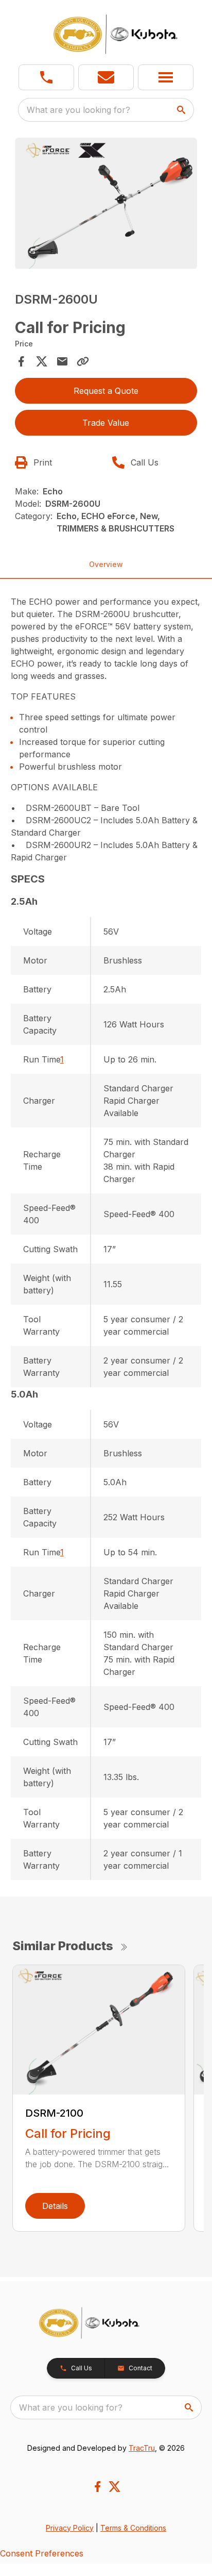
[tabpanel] (106, 205)
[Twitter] (114, 2487)
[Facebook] (98, 2487)
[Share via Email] (62, 361)
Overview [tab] (106, 564)
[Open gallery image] (106, 204)
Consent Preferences (42, 2553)
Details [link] (55, 2206)
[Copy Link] (83, 361)
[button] (46, 77)
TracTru (142, 2448)
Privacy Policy (70, 2528)
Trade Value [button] (106, 423)
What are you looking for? (78, 110)
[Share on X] (42, 361)
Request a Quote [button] (106, 391)
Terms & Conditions (133, 2528)
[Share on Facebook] (21, 361)
